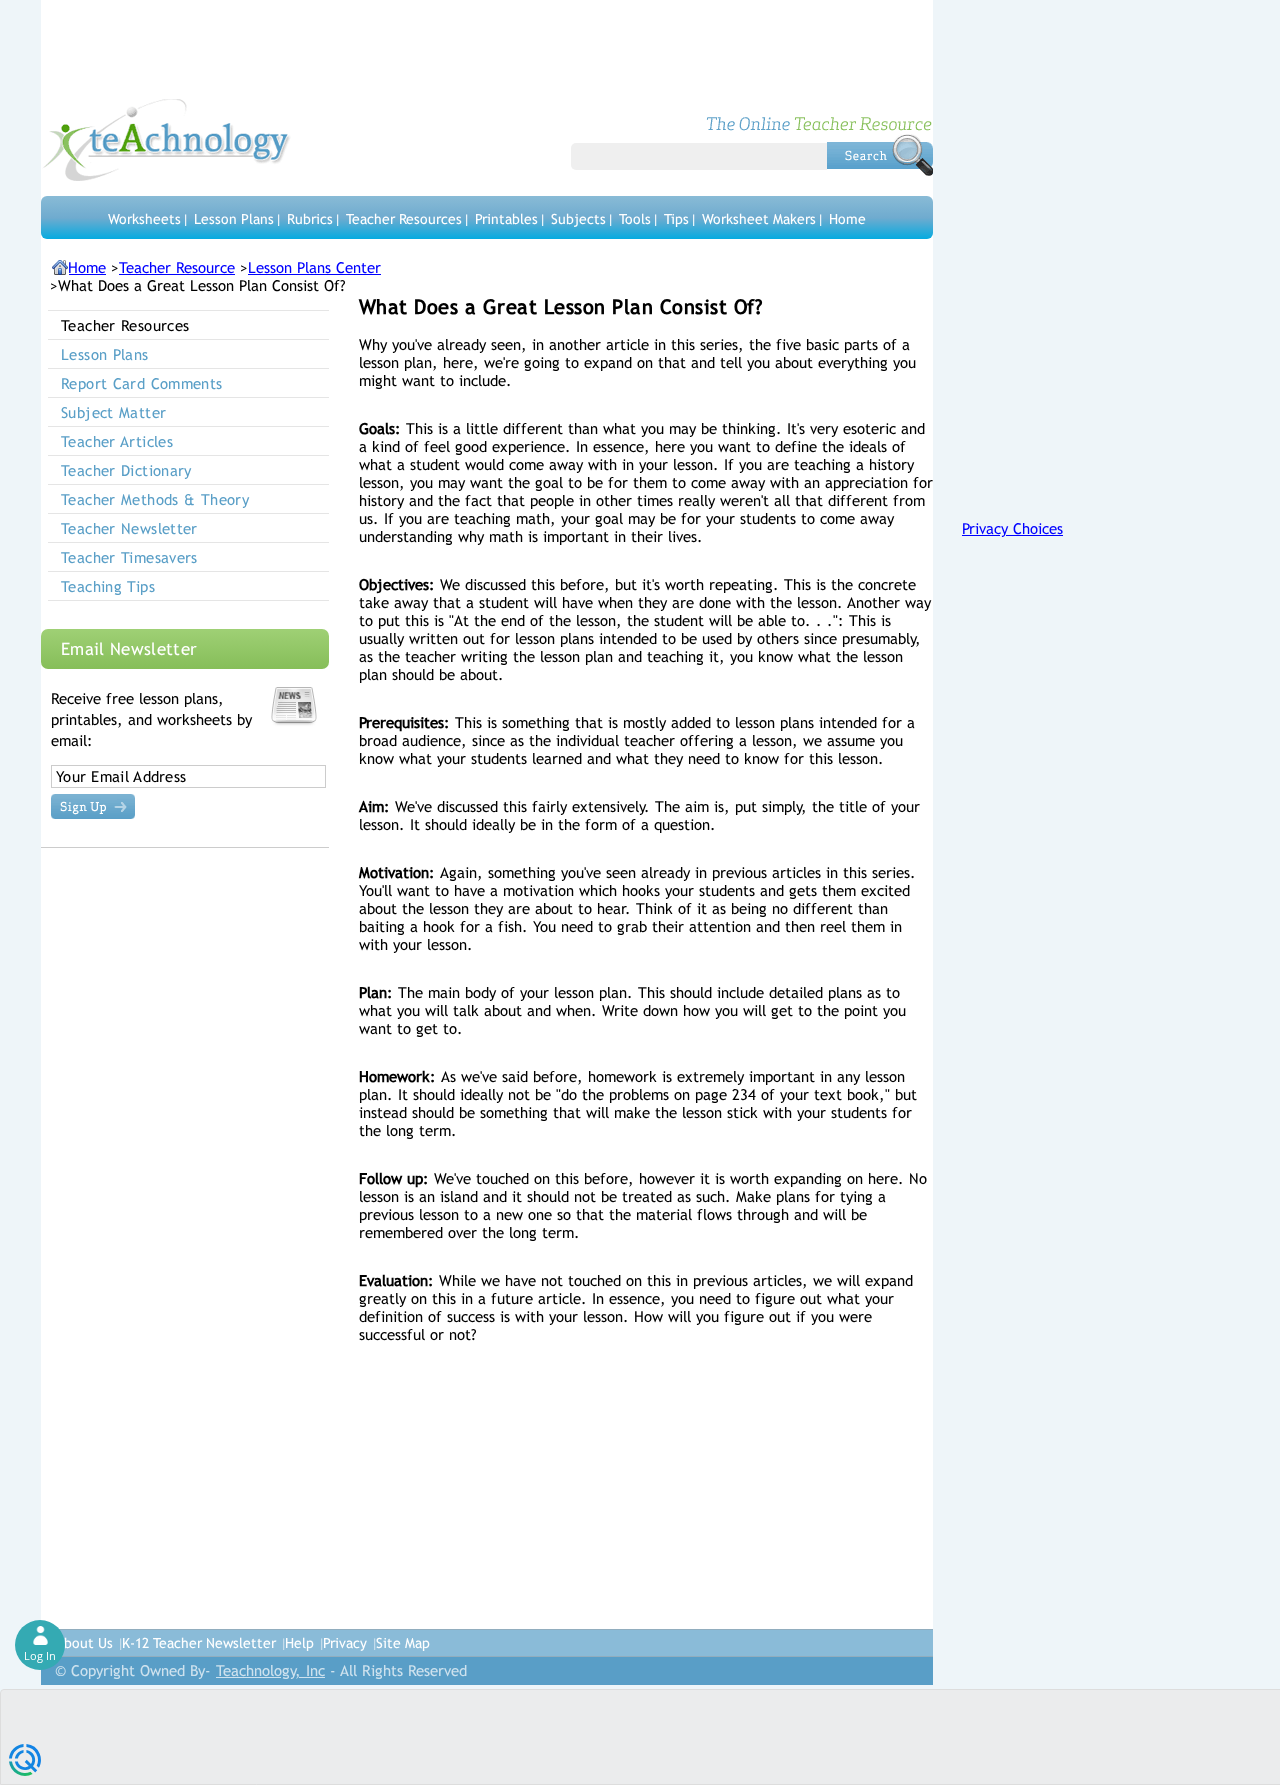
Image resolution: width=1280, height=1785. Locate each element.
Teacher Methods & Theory (155, 499)
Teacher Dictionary (126, 470)
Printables (506, 219)
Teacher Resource (177, 267)
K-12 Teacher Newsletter (199, 1643)
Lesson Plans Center (314, 267)
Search (880, 155)
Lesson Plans (234, 219)
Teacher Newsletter (129, 528)
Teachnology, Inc (270, 1670)
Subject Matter (113, 412)
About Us (84, 1643)
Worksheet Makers (759, 219)
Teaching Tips (108, 586)
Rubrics (310, 219)
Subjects (578, 219)
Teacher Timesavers (129, 557)
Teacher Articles (117, 441)
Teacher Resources (404, 219)
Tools (635, 219)
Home (847, 219)
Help (299, 1643)
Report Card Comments (142, 383)
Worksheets (144, 219)
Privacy (345, 1643)
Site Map (403, 1643)
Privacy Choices (1012, 528)
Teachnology (166, 140)
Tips (676, 219)
